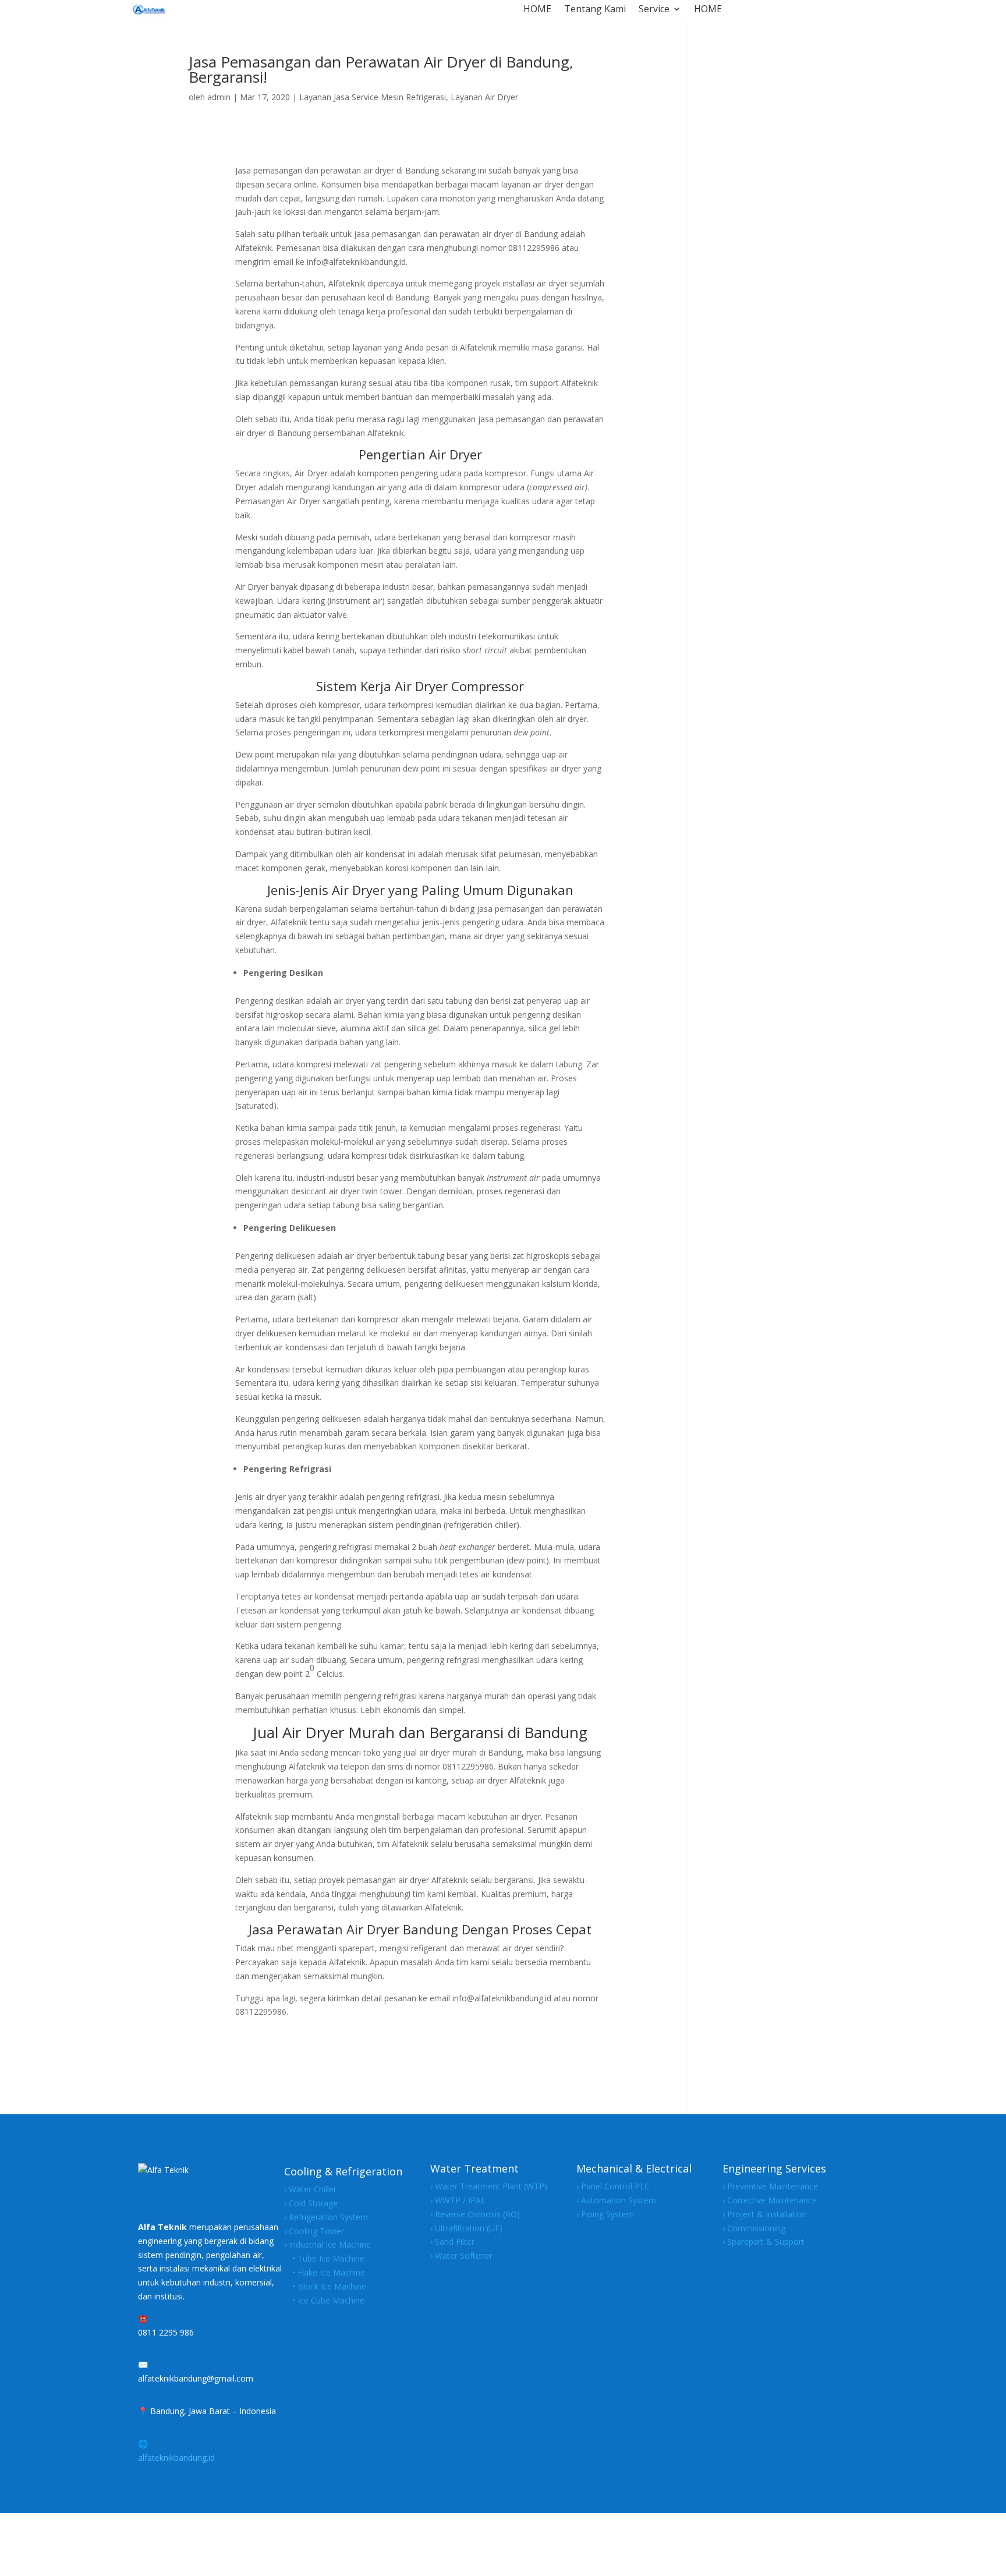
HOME (537, 10)
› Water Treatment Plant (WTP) (489, 2186)
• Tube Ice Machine (324, 2258)
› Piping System (605, 2214)
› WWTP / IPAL (458, 2200)
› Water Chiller (310, 2189)
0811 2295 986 (166, 2332)
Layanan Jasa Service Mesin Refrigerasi (373, 97)
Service (654, 10)
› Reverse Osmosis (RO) (475, 2214)
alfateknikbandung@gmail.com (196, 2378)
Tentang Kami (595, 10)
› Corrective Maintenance (770, 2200)
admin (219, 97)
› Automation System (616, 2200)
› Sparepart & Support (764, 2241)
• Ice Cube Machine (324, 2300)
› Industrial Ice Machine (327, 2244)
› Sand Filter (452, 2241)
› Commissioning (754, 2228)
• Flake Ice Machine (325, 2272)
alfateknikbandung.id (176, 2458)
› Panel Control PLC (613, 2186)
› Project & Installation (765, 2214)
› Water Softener (461, 2255)
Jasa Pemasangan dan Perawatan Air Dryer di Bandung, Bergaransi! (381, 69)
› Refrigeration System (326, 2217)
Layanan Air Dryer (484, 97)
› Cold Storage (311, 2203)
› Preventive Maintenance (770, 2186)
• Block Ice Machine (325, 2286)
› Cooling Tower (314, 2231)
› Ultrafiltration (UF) (466, 2228)
